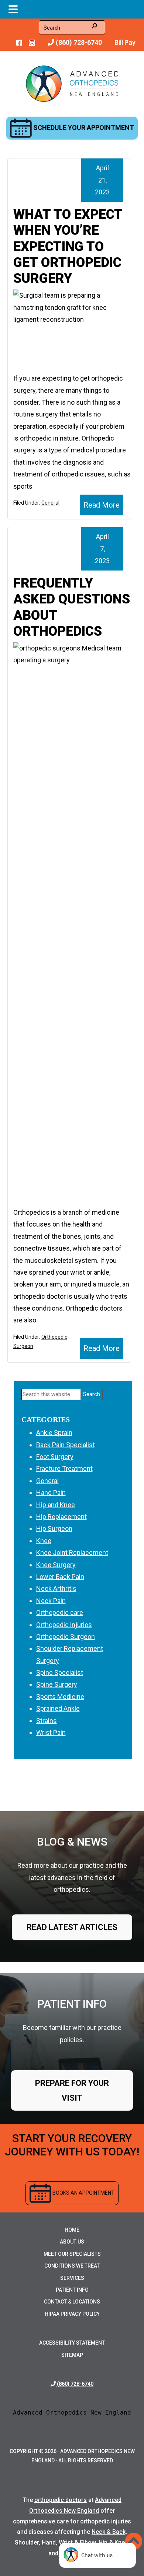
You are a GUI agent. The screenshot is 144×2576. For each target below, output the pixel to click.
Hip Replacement (61, 1517)
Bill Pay (125, 42)
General (50, 503)
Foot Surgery (55, 1457)
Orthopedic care (60, 1612)
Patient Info (72, 2290)
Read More (102, 505)
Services (72, 2278)
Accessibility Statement (72, 2343)
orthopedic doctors (61, 2500)
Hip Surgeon (54, 1528)
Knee (44, 1541)
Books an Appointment (83, 2193)
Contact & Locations (72, 2302)
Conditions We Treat (72, 2266)
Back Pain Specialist (66, 1445)
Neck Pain (51, 1601)
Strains (47, 1721)
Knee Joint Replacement (72, 1553)
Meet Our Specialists (72, 2254)
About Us (72, 2242)
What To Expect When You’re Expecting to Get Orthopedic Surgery (68, 246)
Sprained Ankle (58, 1708)
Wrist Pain (51, 1732)
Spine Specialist (60, 1672)
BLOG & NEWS (72, 1842)
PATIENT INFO (72, 2004)
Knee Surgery (56, 1565)
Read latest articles (72, 1927)
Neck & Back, (109, 2532)
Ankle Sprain (54, 1433)
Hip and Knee (56, 1505)
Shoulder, (28, 2542)
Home (72, 2230)
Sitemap (72, 2355)
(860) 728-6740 (78, 42)
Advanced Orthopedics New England (72, 2413)
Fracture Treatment (64, 1468)
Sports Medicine (60, 1697)
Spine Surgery (57, 1684)
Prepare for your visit (72, 2090)
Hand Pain (51, 1493)
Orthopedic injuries (64, 1625)
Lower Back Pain (60, 1577)
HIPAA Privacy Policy (72, 2314)
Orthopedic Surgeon (66, 1637)
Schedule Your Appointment (83, 128)
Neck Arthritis (56, 1588)
